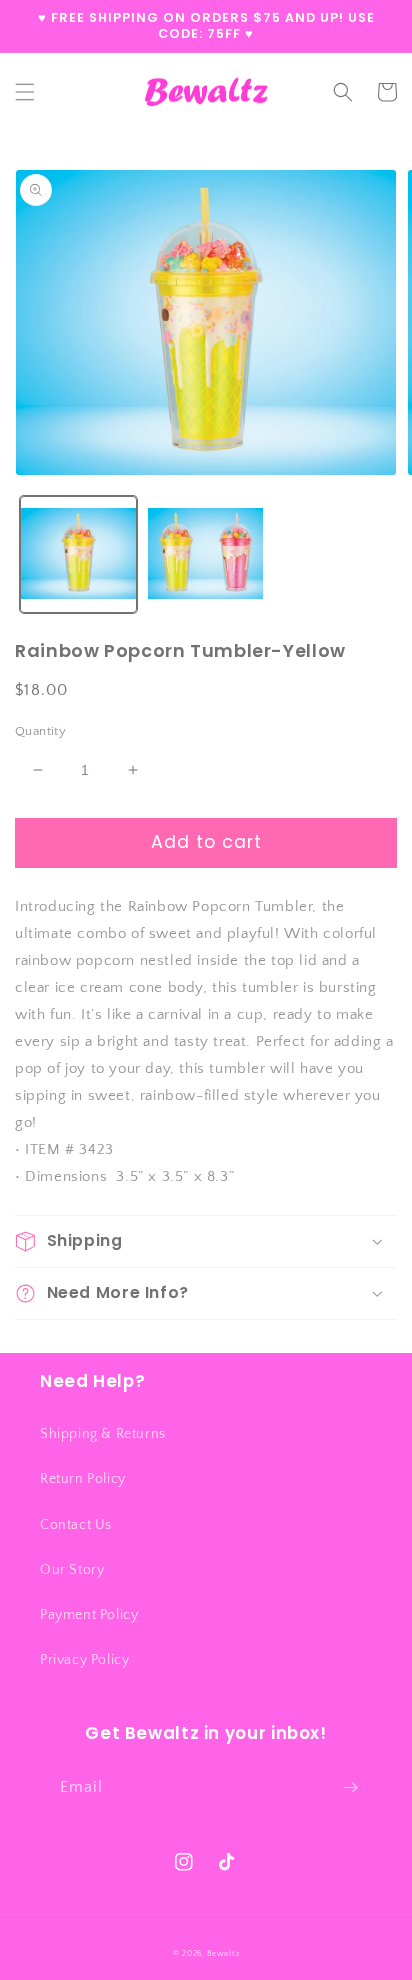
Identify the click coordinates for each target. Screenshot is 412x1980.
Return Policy (83, 1479)
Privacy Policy (84, 1660)
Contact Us (76, 1525)
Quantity (40, 731)
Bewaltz (223, 1953)
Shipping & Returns (103, 1434)
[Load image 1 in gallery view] (78, 554)
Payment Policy (89, 1615)
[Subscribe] (350, 1787)
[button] (25, 92)
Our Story (72, 1570)
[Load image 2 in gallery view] (205, 554)
